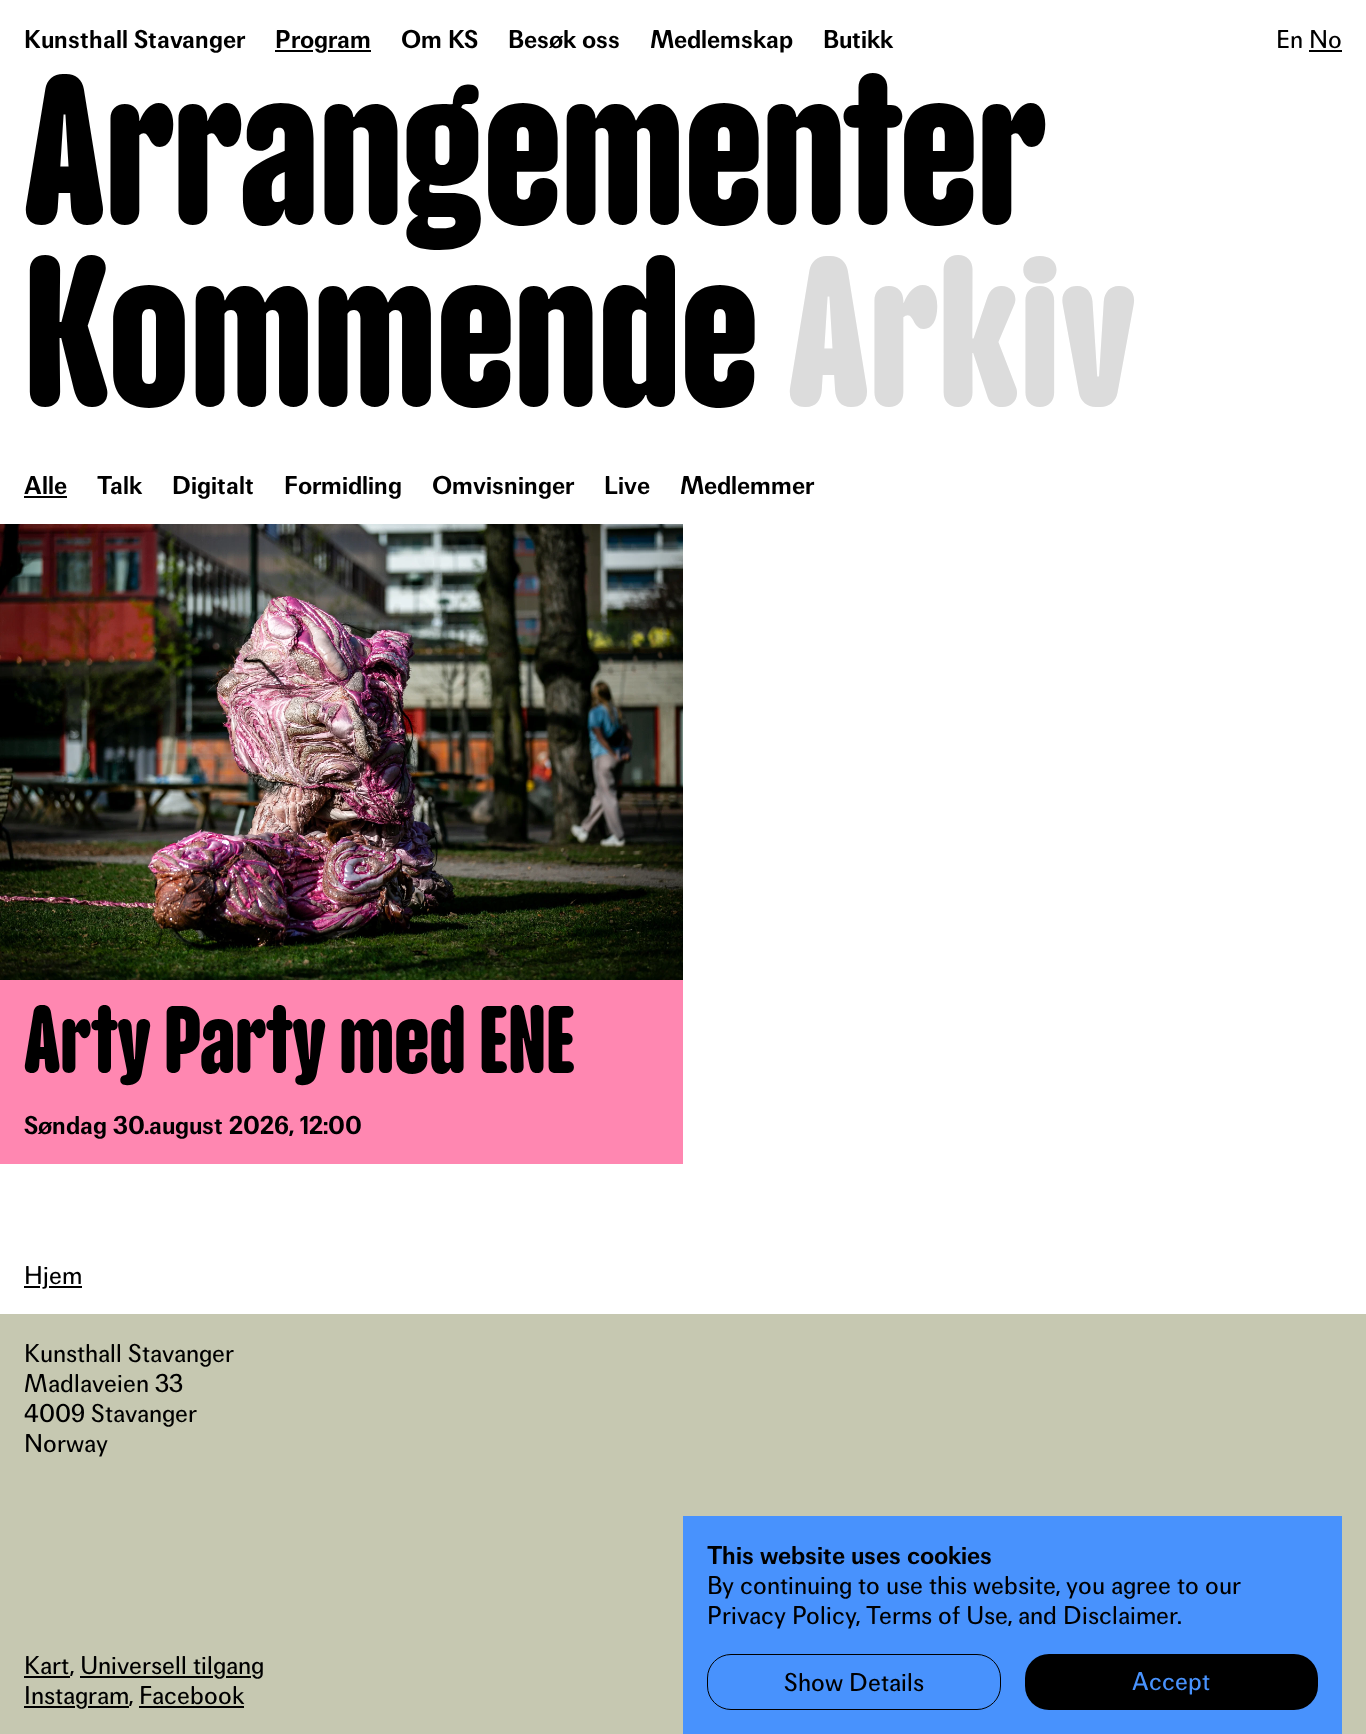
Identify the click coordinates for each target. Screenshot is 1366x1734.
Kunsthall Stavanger (134, 39)
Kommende (391, 342)
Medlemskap (721, 39)
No (1325, 39)
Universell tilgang (172, 1665)
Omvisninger (503, 485)
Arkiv (962, 342)
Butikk (858, 39)
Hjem (53, 1275)
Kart (47, 1665)
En (1289, 39)
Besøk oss (564, 39)
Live (627, 485)
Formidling (343, 485)
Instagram (76, 1695)
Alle (45, 485)
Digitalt (213, 485)
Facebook (191, 1695)
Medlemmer (747, 485)
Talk (119, 485)
